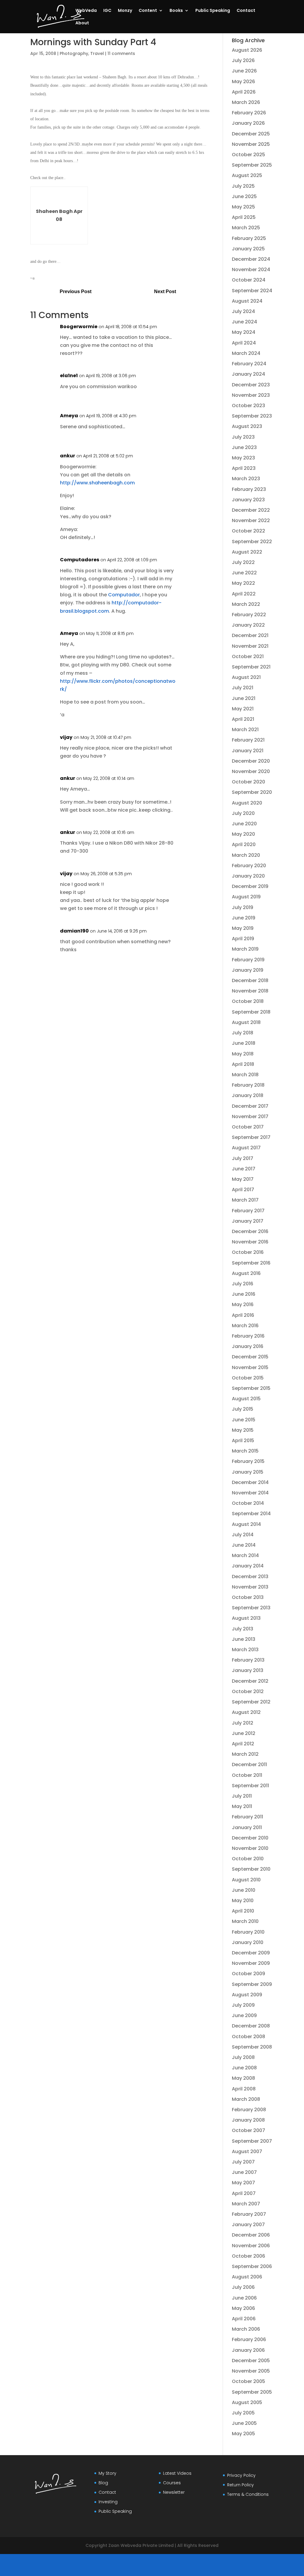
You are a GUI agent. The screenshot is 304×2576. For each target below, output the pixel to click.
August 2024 (247, 301)
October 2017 (248, 1127)
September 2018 (251, 1012)
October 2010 (248, 1859)
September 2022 (252, 542)
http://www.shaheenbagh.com (97, 483)
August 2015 (246, 1399)
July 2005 (243, 2413)
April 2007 (244, 2193)
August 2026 (247, 50)
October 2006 (248, 2256)
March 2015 (245, 1451)
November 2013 (250, 1587)
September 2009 (252, 1984)
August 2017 (246, 1148)
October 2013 (248, 1597)
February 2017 (248, 1211)
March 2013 (245, 1650)
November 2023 (251, 395)
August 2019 (246, 897)
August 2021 (246, 677)
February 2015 (248, 1461)
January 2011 (247, 1827)
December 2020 (251, 761)
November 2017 (250, 1116)
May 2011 (242, 1806)
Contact (246, 11)
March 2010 (245, 1921)
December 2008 (251, 2026)
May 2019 (243, 928)
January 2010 (248, 1942)
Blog (103, 2483)
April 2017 (243, 1190)
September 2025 (252, 165)
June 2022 (244, 573)
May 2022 (243, 583)
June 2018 (244, 1043)
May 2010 (243, 1901)
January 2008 (248, 2120)
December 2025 (251, 134)
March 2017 (245, 1200)
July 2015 (243, 1409)
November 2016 (250, 1242)
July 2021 (243, 688)
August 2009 (247, 1995)
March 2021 (245, 730)
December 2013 (250, 1577)
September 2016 (251, 1263)
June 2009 (244, 2015)
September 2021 (251, 667)
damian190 (74, 931)
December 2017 (250, 1106)
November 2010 (250, 1848)
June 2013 (244, 1639)
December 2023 (251, 385)
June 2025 (244, 196)
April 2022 (244, 594)
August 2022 (247, 552)
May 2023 (243, 458)
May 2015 (243, 1430)
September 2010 (251, 1869)
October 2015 (248, 1378)
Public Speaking (213, 11)
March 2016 (245, 1326)
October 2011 (247, 1775)
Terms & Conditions (248, 2494)
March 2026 (246, 102)
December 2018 (250, 980)
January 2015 (248, 1472)
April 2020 (244, 844)
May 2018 (243, 1054)
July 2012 (243, 1723)
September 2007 (252, 2141)
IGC (107, 11)
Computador (124, 595)
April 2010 (243, 1911)
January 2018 (248, 1095)
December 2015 (250, 1357)
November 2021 (250, 646)
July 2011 (242, 1796)
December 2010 (250, 1838)
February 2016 (248, 1336)
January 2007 (248, 2225)
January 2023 (248, 500)
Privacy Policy (241, 2475)
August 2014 (246, 1524)
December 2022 (251, 510)
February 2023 (249, 489)
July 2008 (243, 2057)
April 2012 (243, 1744)
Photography (74, 53)
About (82, 23)
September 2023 (252, 416)
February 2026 (249, 113)
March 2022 (246, 604)
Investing (108, 2502)
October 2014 (248, 1503)
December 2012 (250, 1681)
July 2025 (243, 186)
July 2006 (243, 2287)
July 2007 (243, 2162)
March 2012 (245, 1754)
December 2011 (249, 1765)
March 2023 (246, 479)
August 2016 (246, 1273)
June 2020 (244, 824)
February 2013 (248, 1660)
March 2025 (246, 228)
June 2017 (244, 1169)
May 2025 (243, 207)
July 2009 (243, 2005)
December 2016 (250, 1231)
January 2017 (248, 1221)
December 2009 (251, 1953)
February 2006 (249, 2339)
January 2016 (248, 1346)
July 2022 (243, 562)
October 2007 (248, 2130)
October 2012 (248, 1691)
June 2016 (244, 1294)
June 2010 (244, 1890)
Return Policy (240, 2485)
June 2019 (244, 918)
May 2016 (243, 1304)
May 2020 (243, 834)
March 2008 (246, 2099)
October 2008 (248, 2037)
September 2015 (251, 1388)
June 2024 (244, 322)
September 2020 (252, 792)
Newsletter (174, 2492)
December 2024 (251, 259)
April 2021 (243, 719)
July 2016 (243, 1284)
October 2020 (248, 782)
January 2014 (248, 1566)
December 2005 (251, 2361)
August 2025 (247, 175)
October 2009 (248, 1974)
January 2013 (248, 1670)
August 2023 (247, 426)
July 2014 (243, 1535)
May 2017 (243, 1179)
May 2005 (243, 2434)
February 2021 (248, 740)
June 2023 (244, 447)
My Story (107, 2473)
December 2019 (250, 886)
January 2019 (248, 970)
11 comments (121, 53)
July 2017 (243, 1158)
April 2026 (244, 92)
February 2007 (249, 2214)
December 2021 (250, 635)
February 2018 (248, 1085)
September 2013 (251, 1608)
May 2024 (244, 332)
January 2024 (248, 374)
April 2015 (243, 1440)
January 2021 (248, 751)
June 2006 (244, 2298)
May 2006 (243, 2308)
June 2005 (244, 2423)
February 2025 (249, 238)
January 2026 (248, 123)
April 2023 (244, 468)
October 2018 (248, 1001)
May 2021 (243, 709)
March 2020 (246, 855)
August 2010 (246, 1880)
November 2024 (251, 270)
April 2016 (243, 1315)
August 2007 (247, 2151)
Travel (97, 53)
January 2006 (248, 2350)
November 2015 (250, 1367)
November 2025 (251, 144)
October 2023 (248, 406)
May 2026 (243, 82)
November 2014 (250, 1493)
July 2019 (243, 907)
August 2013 (246, 1618)
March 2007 (246, 2204)
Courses (172, 2483)
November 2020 (251, 771)
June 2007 (244, 2172)
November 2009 (251, 1963)
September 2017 (251, 1137)
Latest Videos (177, 2473)
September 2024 (252, 291)
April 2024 (244, 343)
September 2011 (250, 1786)
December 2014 (250, 1482)
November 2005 (251, 2371)
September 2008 (252, 2047)
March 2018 (245, 1075)
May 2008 (243, 2078)
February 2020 (249, 866)
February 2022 (249, 615)
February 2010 (248, 1932)
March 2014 (245, 1555)
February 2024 (249, 364)
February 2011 (247, 1817)
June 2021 (244, 698)
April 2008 (244, 2089)
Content (148, 11)
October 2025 (248, 155)
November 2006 (251, 2246)
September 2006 (252, 2266)
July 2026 (243, 60)
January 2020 (248, 876)
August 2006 (247, 2277)
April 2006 (244, 2319)
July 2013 (243, 1629)
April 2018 (243, 1064)
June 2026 (244, 71)
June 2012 (244, 1733)
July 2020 (243, 813)
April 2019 (243, 939)
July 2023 (243, 437)
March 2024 (246, 353)
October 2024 (249, 280)
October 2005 (248, 2381)
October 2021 (248, 656)
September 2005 (252, 2392)
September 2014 (251, 1514)
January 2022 (248, 625)
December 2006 (251, 2235)
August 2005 (247, 2402)
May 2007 (243, 2183)
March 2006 (246, 2329)
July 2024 (243, 311)
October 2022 (248, 531)
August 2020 (247, 803)
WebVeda (86, 11)
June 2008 (244, 2068)
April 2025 (244, 217)
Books (176, 11)
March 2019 (245, 949)
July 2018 (243, 1033)
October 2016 (248, 1252)
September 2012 (251, 1702)
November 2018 (250, 991)
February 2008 (249, 2110)
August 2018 (246, 1022)
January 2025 (248, 249)
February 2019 (248, 960)
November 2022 (251, 520)
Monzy (125, 11)
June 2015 (244, 1420)
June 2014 (244, 1545)
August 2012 (246, 1712)
